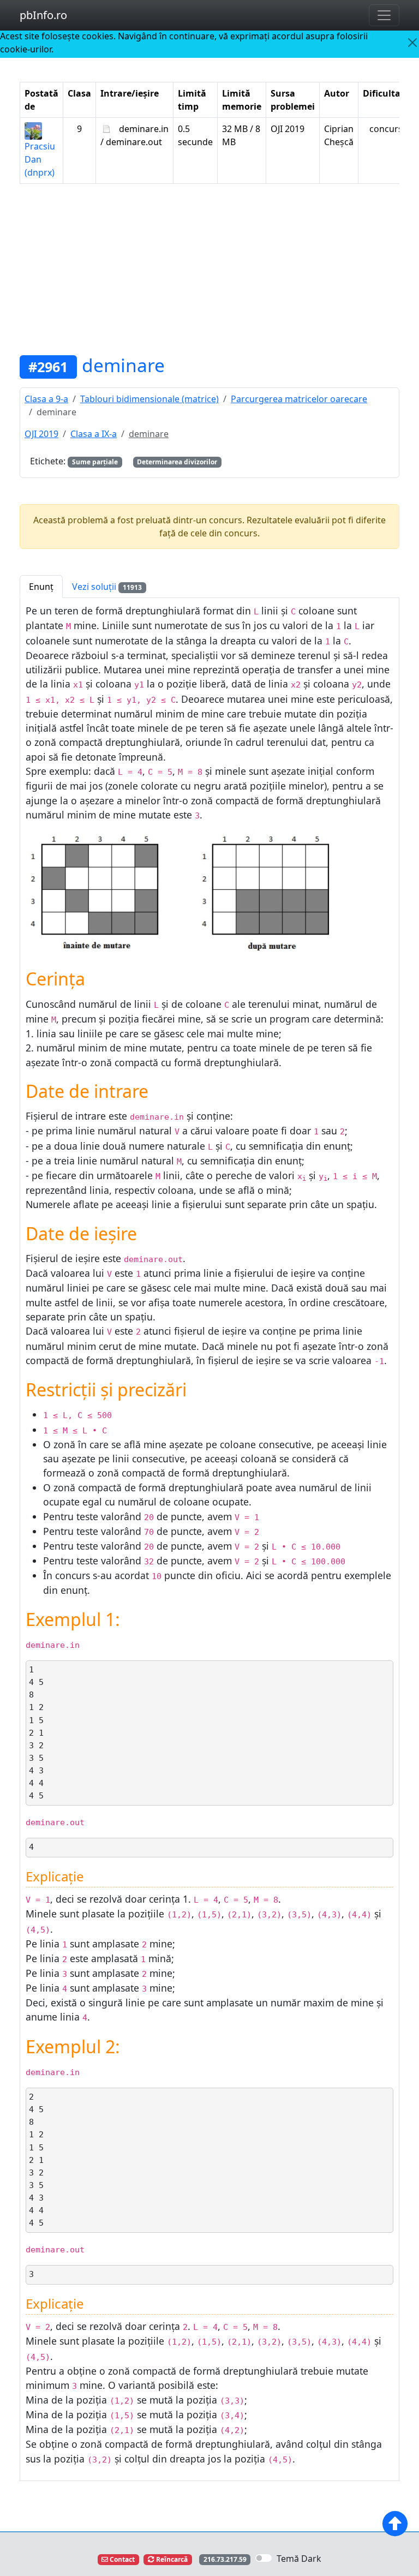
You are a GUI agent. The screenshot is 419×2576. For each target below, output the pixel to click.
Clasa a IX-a (94, 434)
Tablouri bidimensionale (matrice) (149, 399)
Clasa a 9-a (46, 399)
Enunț (41, 587)
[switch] (264, 2558)
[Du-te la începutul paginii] (395, 2524)
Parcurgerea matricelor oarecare (299, 399)
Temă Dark (299, 2559)
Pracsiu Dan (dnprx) (40, 159)
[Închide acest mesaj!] (413, 43)
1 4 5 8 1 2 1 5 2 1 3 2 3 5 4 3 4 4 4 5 (36, 1733)
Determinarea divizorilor (177, 462)
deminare (123, 365)
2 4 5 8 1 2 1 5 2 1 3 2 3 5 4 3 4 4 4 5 (36, 2160)
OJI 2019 (41, 434)
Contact (121, 2559)
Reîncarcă (171, 2559)
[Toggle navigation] (384, 15)
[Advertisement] (209, 269)
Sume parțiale (95, 462)
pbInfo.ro (43, 15)
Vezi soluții (107, 587)
